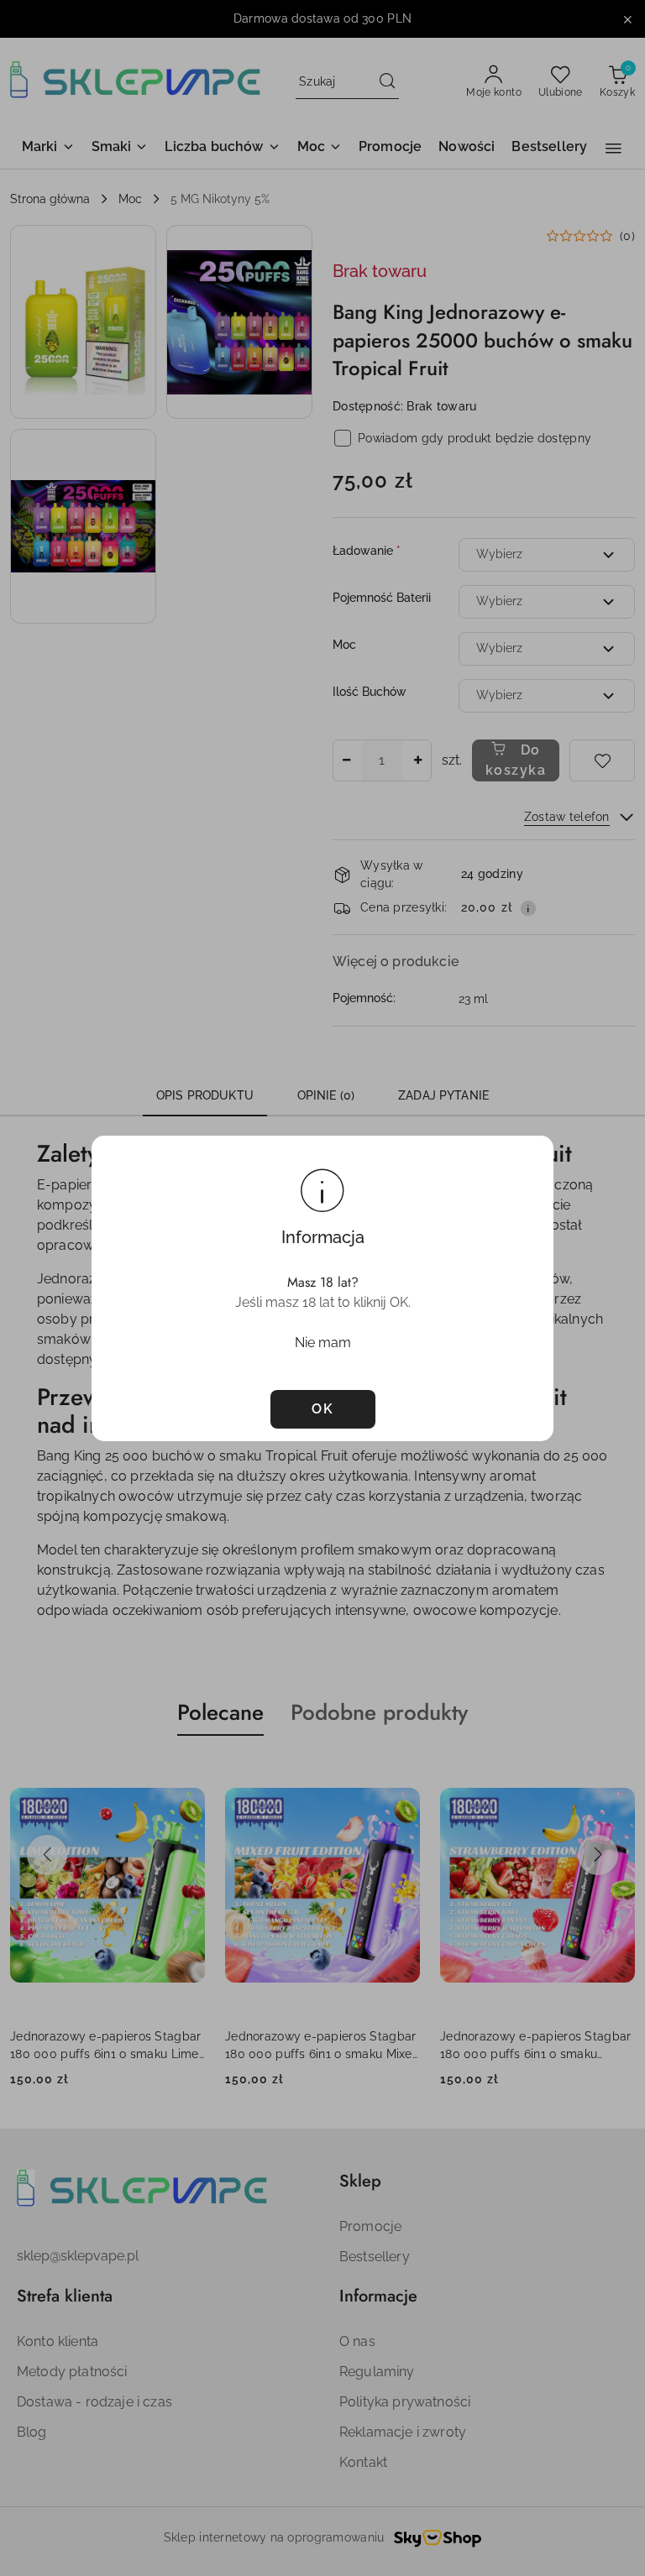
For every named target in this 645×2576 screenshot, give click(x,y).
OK (322, 1409)
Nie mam (323, 1343)
